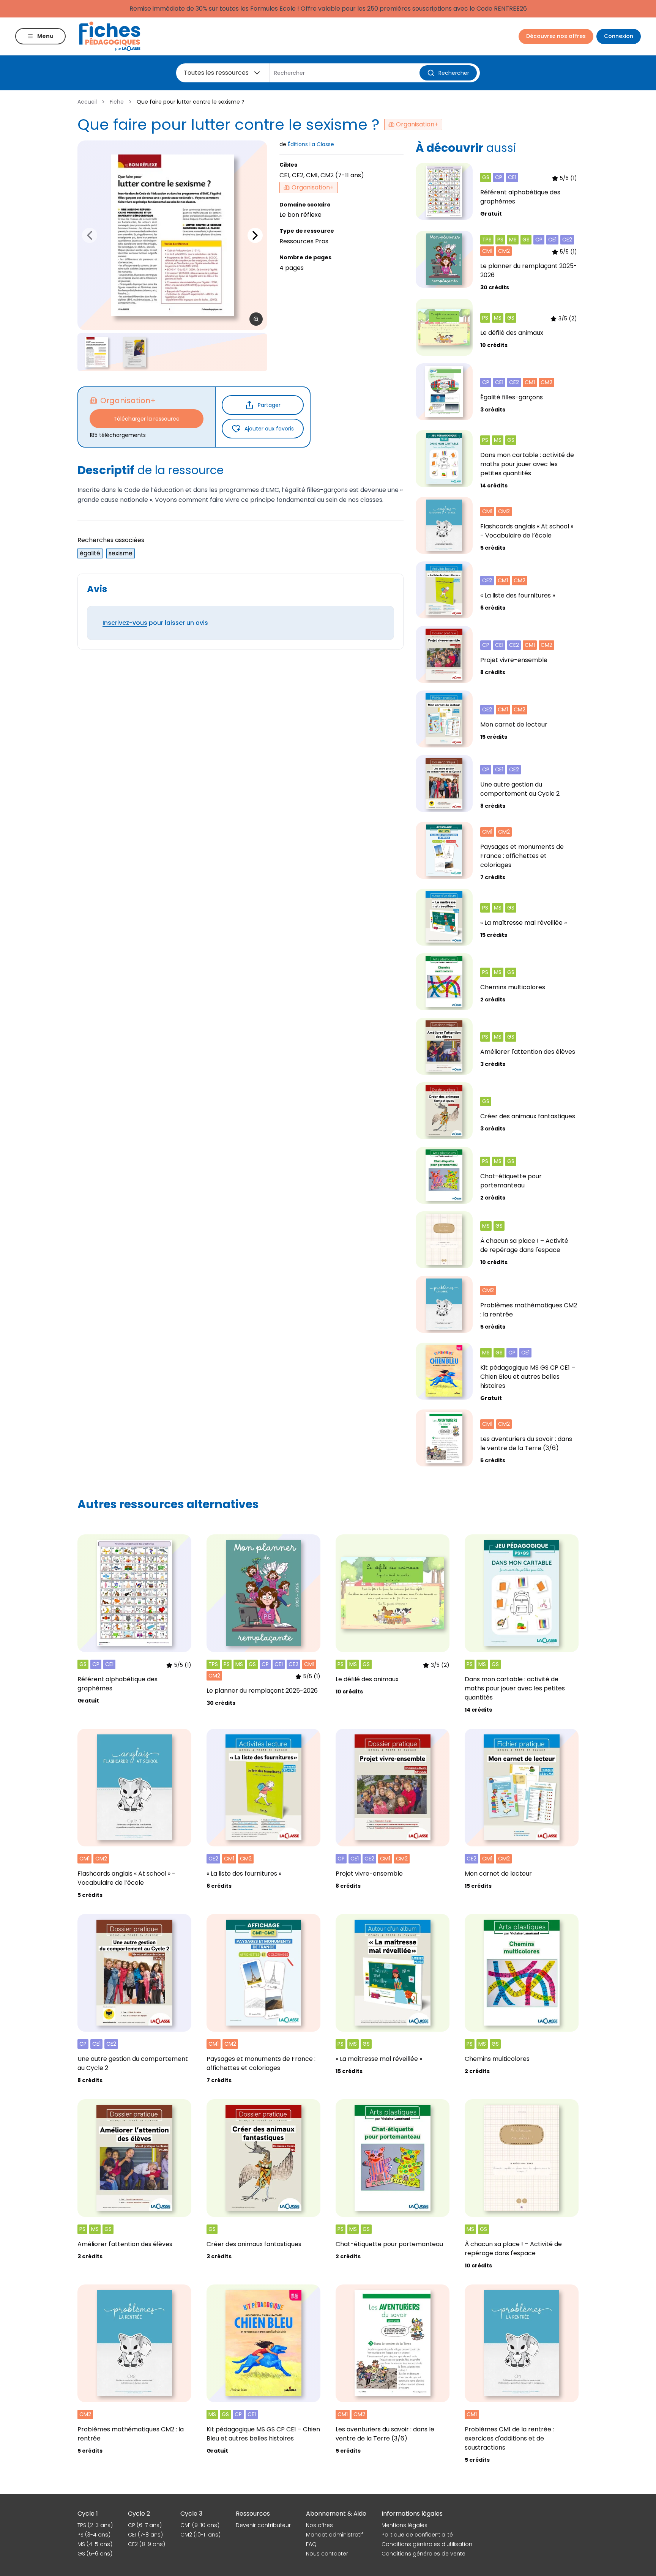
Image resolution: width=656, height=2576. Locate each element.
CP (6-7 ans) (145, 2525)
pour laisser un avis (155, 623)
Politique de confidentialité (417, 2535)
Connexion (619, 36)
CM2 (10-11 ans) (200, 2535)
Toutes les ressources (216, 73)
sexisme (121, 553)
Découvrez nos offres (556, 36)
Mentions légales (404, 2525)
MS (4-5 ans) (95, 2544)
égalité (90, 553)
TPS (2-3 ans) (95, 2525)
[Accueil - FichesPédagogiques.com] (110, 36)
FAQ (311, 2544)
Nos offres (319, 2525)
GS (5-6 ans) (95, 2554)
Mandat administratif (334, 2535)
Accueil (87, 102)
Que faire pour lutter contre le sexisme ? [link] (191, 102)
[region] (172, 235)
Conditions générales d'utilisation (427, 2544)
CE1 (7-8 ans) (145, 2535)
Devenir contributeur (263, 2525)
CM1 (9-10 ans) (200, 2525)
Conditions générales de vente (423, 2554)
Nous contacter (327, 2554)
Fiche (117, 102)
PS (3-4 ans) (94, 2535)
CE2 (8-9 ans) (147, 2544)
